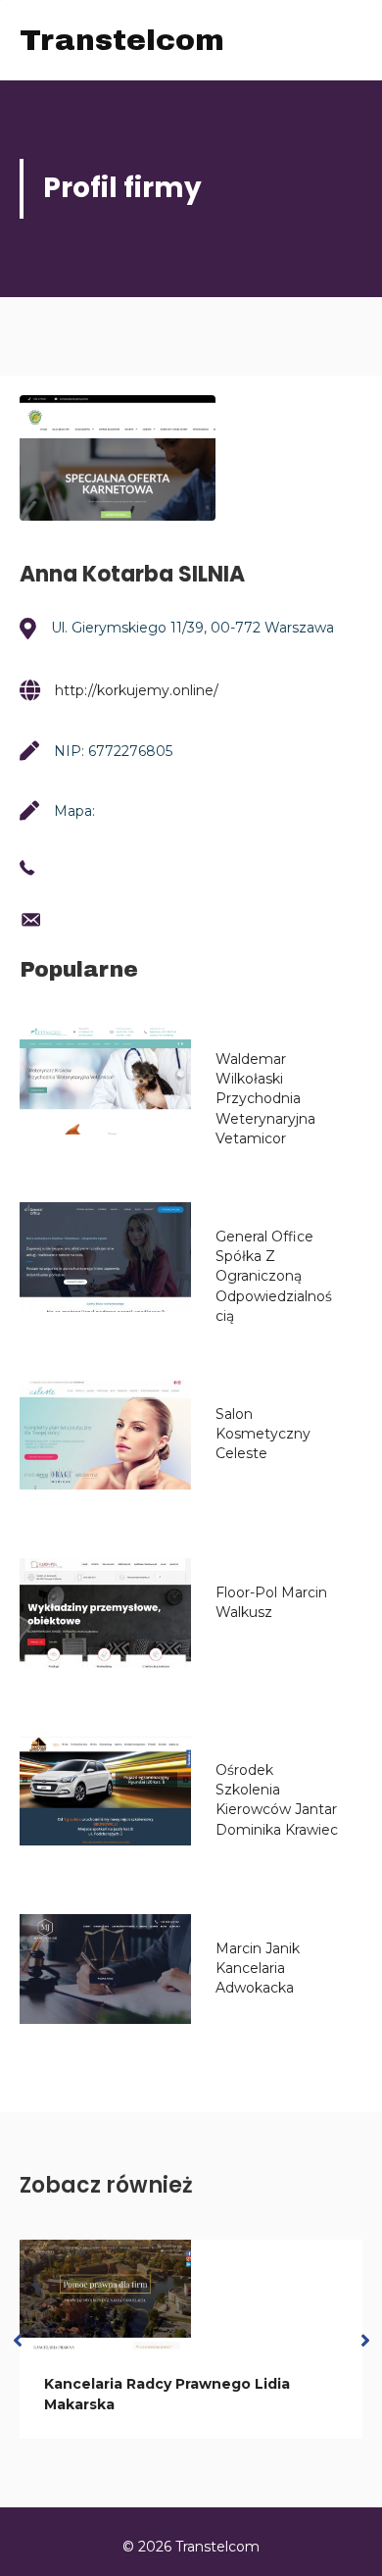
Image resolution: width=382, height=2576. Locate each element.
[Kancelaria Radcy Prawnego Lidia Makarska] (105, 2295)
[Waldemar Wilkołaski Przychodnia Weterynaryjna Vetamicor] (105, 1080)
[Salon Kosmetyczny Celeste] (105, 1435)
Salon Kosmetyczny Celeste (263, 1434)
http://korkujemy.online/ (137, 690)
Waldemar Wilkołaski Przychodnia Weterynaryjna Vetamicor (265, 1099)
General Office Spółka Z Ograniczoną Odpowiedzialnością (274, 1276)
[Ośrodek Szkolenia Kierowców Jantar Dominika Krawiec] (105, 1791)
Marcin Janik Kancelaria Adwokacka (258, 1969)
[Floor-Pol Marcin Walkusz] (105, 1613)
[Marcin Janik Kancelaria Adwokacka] (105, 1969)
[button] (17, 2339)
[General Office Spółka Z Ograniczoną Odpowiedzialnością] (105, 1257)
